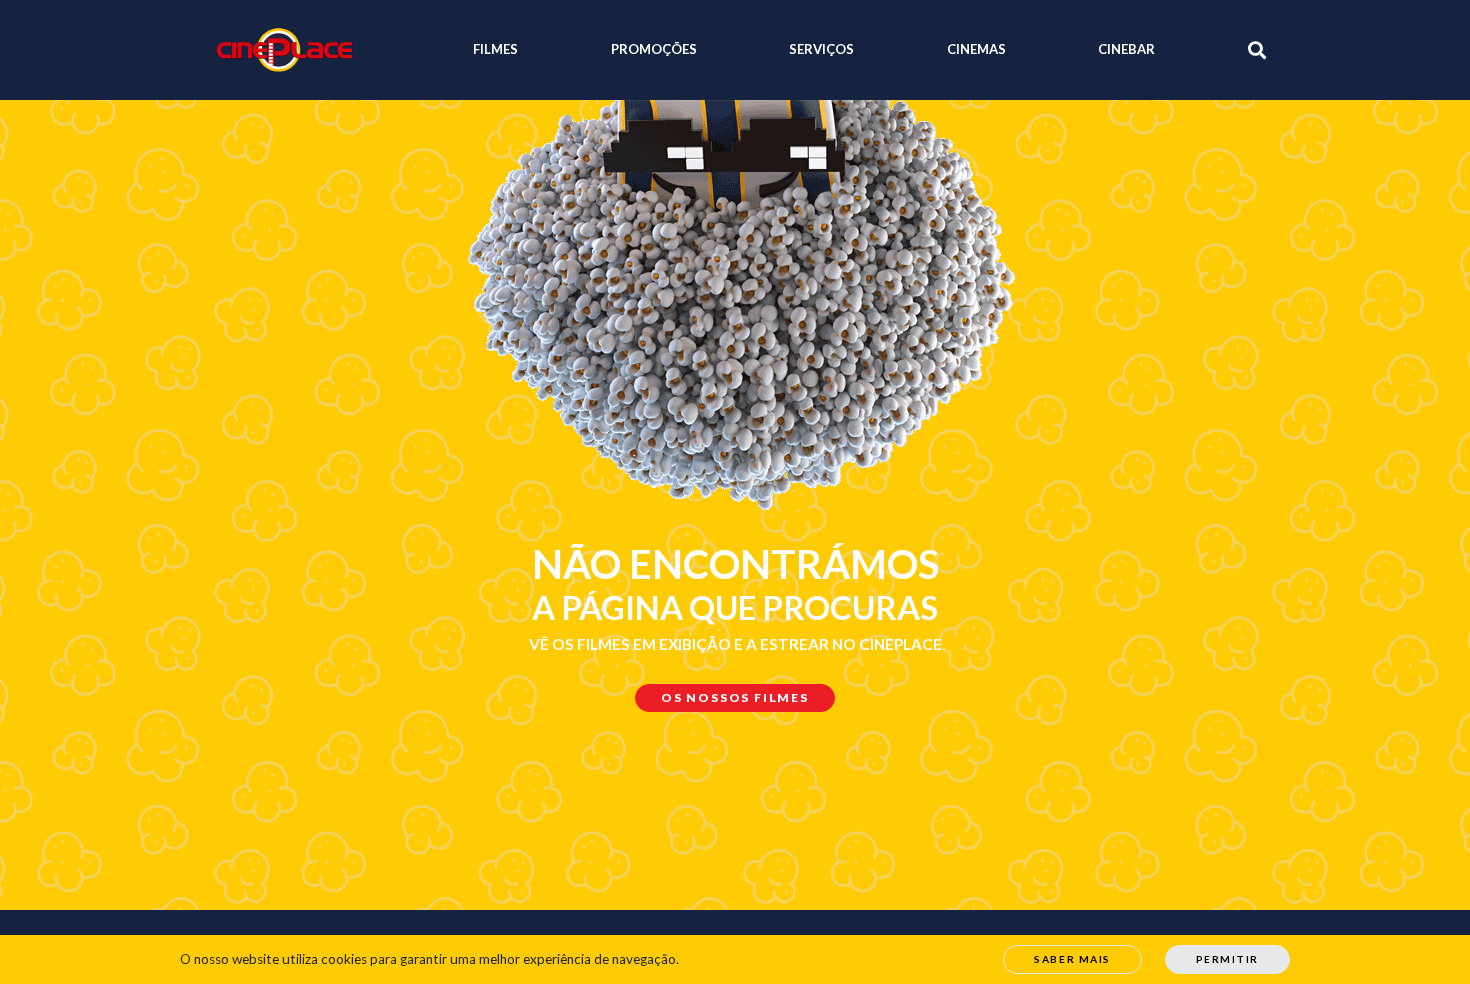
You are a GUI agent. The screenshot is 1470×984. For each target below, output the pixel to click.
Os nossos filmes (735, 697)
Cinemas (976, 49)
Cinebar (1126, 49)
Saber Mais (1072, 959)
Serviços (821, 49)
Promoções (654, 49)
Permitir (1227, 959)
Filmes (495, 49)
